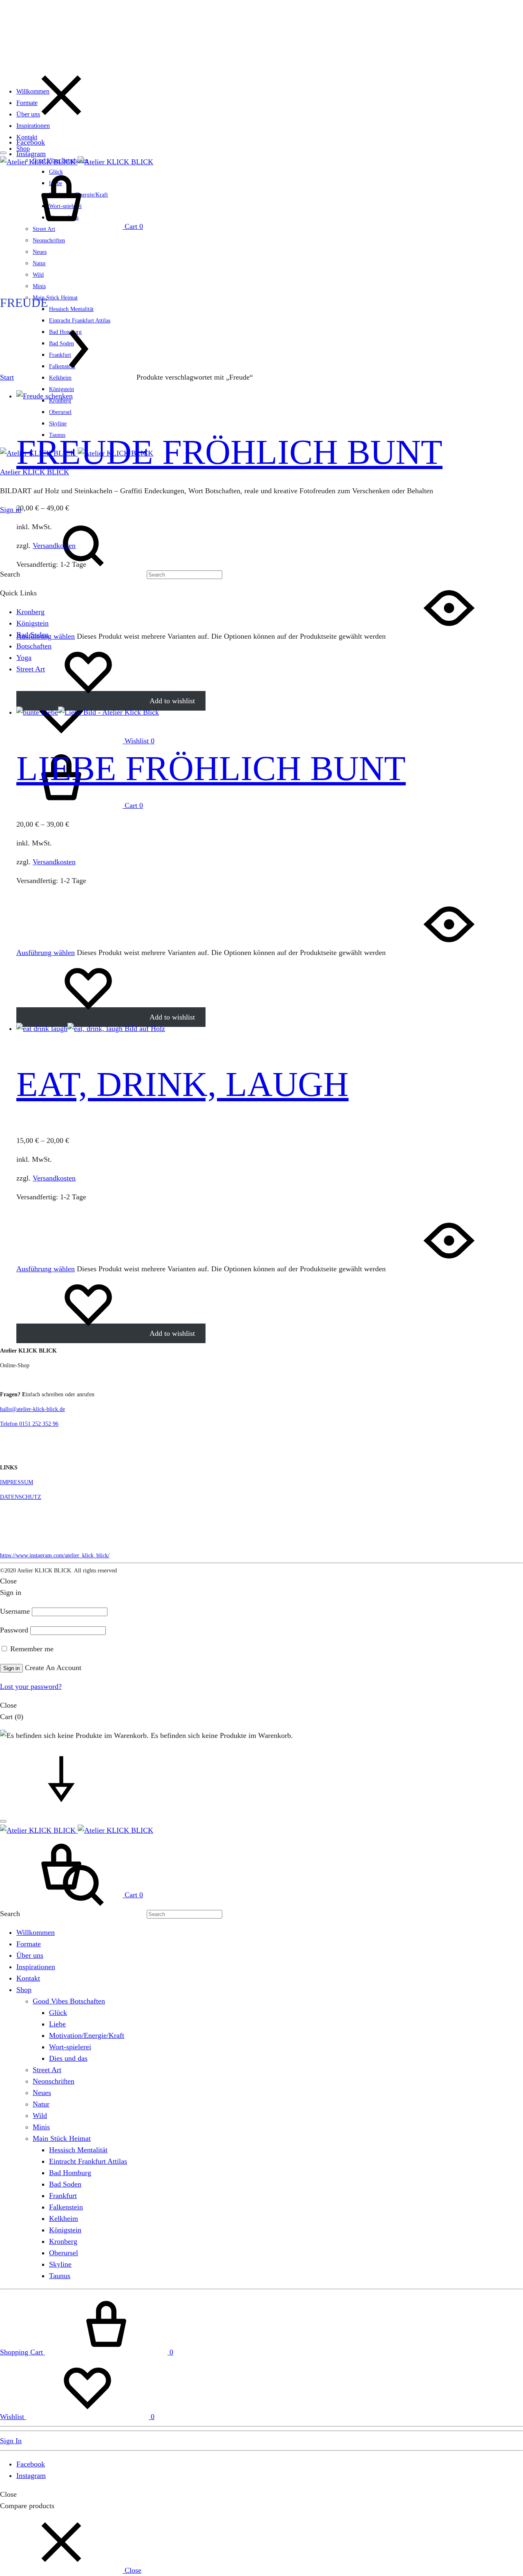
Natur (39, 263)
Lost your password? (31, 1686)
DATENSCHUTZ (21, 1497)
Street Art (47, 2070)
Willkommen (33, 91)
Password (14, 1630)
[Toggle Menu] (3, 153)
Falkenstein (66, 2207)
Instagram (31, 154)
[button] (71, 2570)
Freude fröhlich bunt (229, 452)
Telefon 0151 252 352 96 (29, 1424)
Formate (27, 103)
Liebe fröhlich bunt (211, 768)
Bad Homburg (70, 2173)
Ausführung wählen (46, 636)
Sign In (11, 2441)
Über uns (28, 114)
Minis (39, 286)
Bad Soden (65, 2184)
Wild (38, 275)
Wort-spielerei (70, 2047)
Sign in (11, 510)
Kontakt (27, 137)
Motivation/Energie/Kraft (87, 2035)
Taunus (60, 2276)
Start (7, 377)
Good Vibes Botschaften (69, 2001)
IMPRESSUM (17, 1482)
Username (15, 1611)
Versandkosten (54, 546)
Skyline (58, 424)
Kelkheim (64, 2218)
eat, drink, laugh (182, 1084)
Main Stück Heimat (55, 298)
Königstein (61, 389)
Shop (23, 149)
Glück (58, 2012)
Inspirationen (33, 126)
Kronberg (63, 2241)
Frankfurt (63, 2196)
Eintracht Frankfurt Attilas (88, 2161)
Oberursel (60, 412)
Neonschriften (49, 240)
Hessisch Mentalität (71, 309)
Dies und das (68, 2058)
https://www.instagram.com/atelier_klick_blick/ (55, 1555)
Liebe (57, 2024)
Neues (40, 252)
